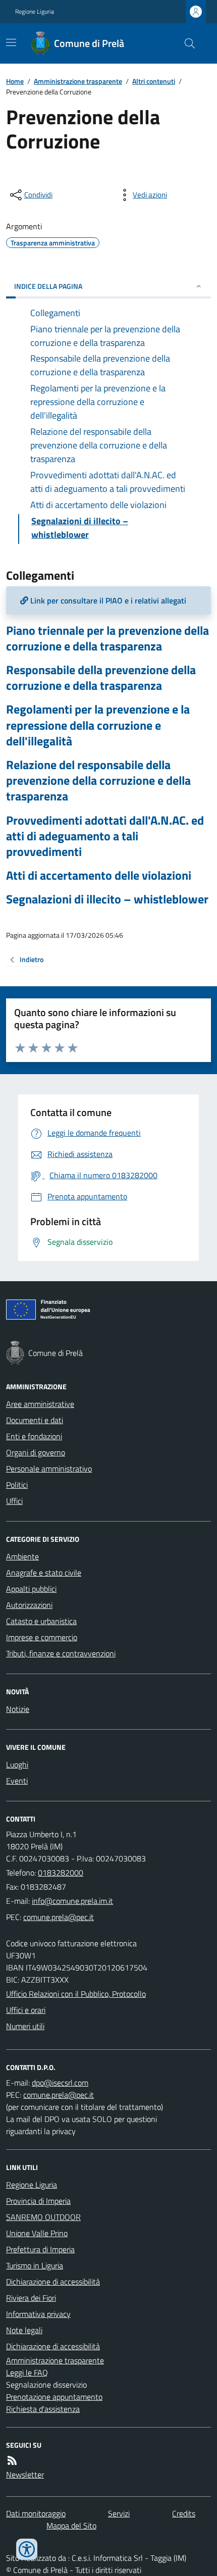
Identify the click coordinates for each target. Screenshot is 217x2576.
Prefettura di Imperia (40, 2249)
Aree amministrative (40, 1404)
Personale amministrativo (49, 1469)
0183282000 (61, 1873)
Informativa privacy (38, 2314)
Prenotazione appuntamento (54, 2397)
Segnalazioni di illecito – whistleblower (107, 899)
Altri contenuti (154, 81)
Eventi (17, 1781)
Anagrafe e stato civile (44, 1573)
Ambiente (22, 1556)
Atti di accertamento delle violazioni (99, 875)
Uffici (14, 1501)
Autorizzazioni (29, 1605)
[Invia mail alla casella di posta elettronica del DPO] (60, 2083)
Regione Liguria (35, 12)
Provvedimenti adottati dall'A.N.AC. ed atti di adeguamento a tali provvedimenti (105, 836)
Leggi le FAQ (27, 2372)
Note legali (24, 2330)
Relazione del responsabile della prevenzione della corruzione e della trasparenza (98, 781)
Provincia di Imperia (38, 2201)
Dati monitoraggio (36, 2513)
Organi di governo (36, 1452)
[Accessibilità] (27, 2549)
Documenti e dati (35, 1420)
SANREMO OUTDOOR (43, 2217)
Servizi (119, 2513)
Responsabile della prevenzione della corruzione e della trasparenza (101, 678)
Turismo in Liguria (35, 2265)
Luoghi (17, 1764)
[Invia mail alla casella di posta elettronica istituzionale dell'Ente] (72, 1901)
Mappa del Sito (71, 2526)
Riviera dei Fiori (31, 2298)
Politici (17, 1485)
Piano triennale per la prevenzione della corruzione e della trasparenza (107, 638)
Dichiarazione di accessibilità (53, 2282)
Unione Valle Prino (37, 2233)
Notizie (18, 1709)
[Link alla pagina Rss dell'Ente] (12, 2460)
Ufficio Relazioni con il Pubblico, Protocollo (76, 1994)
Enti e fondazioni (34, 1436)
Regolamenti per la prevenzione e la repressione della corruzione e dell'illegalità (98, 725)
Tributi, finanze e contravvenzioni (61, 1653)
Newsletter (25, 2474)
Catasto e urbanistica (41, 1621)
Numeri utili (25, 2026)
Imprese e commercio (42, 1637)
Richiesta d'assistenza (43, 2409)
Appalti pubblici (31, 1589)
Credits (184, 2513)
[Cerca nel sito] (186, 43)
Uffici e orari (26, 2010)
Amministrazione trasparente (78, 81)
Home (15, 81)
